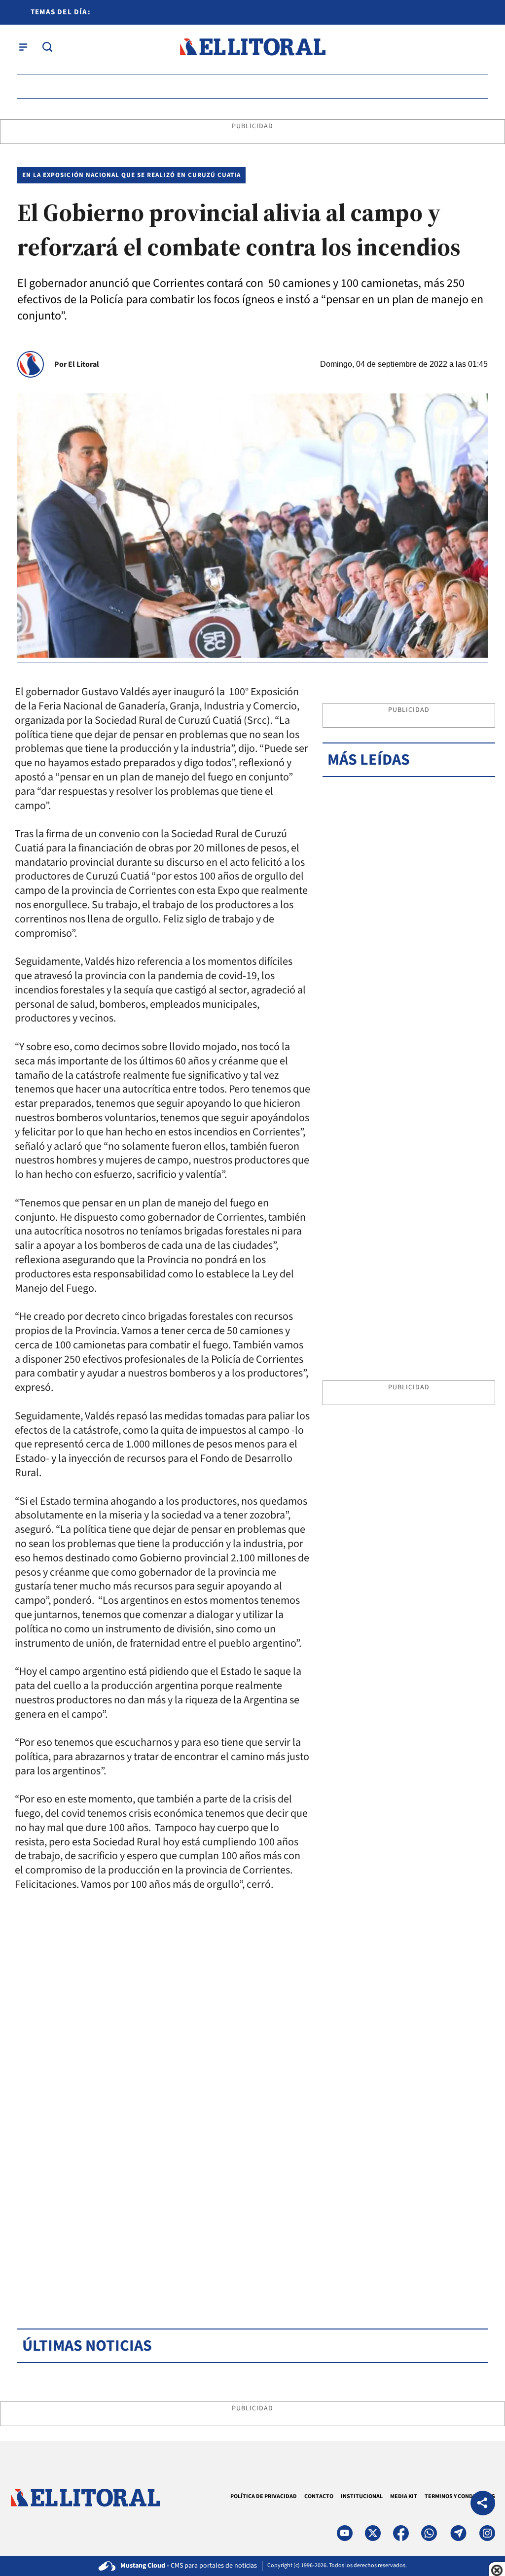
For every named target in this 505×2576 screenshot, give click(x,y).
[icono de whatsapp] (429, 2533)
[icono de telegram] (458, 2533)
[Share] (483, 2504)
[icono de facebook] (401, 2533)
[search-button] (47, 47)
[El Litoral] (252, 47)
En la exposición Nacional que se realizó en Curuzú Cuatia (131, 175)
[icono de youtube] (345, 2533)
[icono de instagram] (487, 2533)
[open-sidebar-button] (23, 47)
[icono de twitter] (373, 2533)
